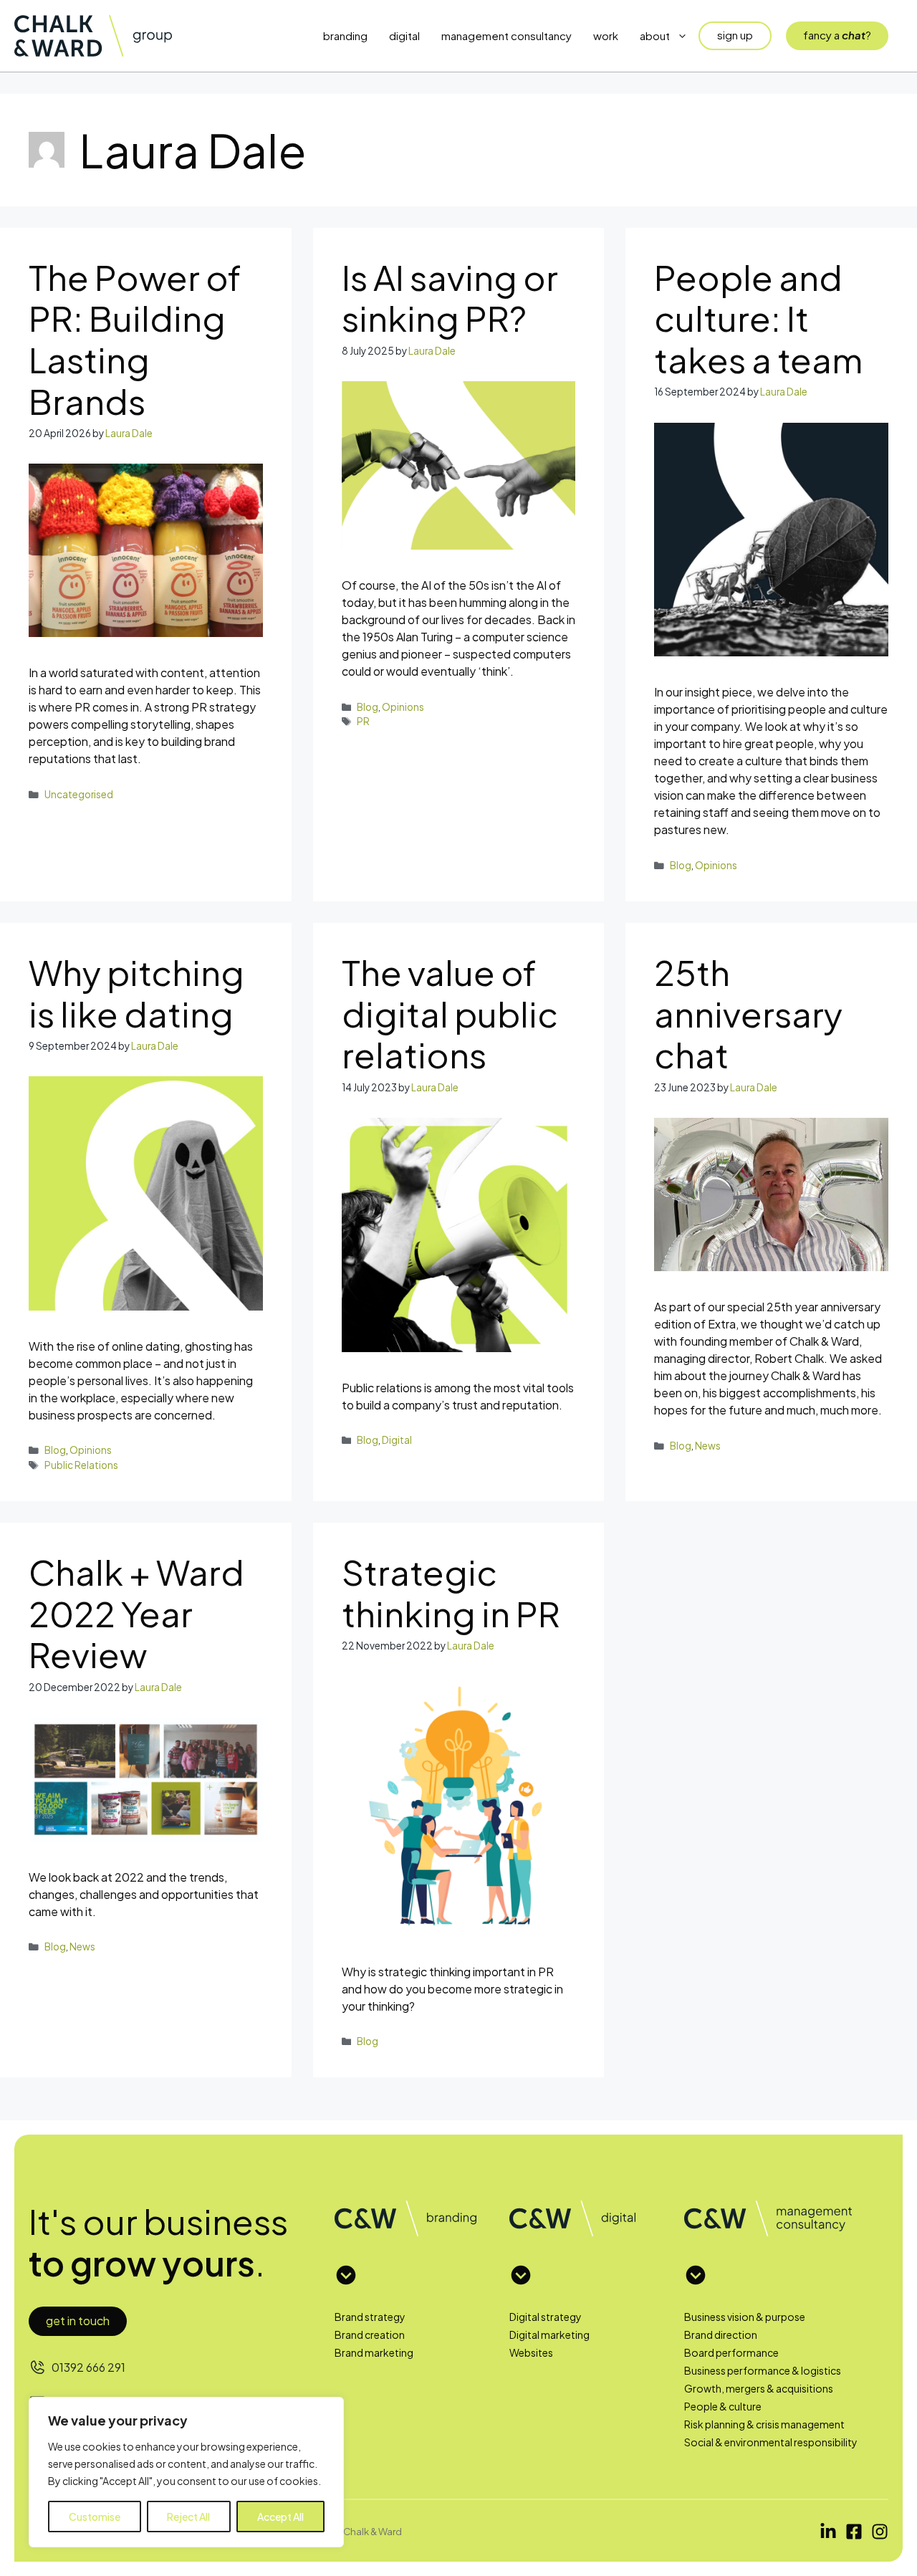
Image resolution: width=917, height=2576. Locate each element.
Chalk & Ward (373, 2531)
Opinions (403, 707)
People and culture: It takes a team (758, 318)
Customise (95, 2517)
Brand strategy (370, 2317)
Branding (345, 35)
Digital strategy (546, 2317)
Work (606, 35)
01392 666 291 (88, 2367)
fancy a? (837, 35)
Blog (368, 707)
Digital (404, 35)
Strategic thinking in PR (451, 1593)
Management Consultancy (506, 35)
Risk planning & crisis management (764, 2424)
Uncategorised (79, 794)
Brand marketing (374, 2352)
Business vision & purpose (745, 2317)
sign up (735, 35)
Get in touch (78, 2321)
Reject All (188, 2517)
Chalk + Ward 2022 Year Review (136, 1613)
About (655, 35)
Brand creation (370, 2335)
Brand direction (721, 2335)
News (708, 1446)
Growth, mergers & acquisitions (759, 2388)
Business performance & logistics (763, 2370)
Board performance (731, 2352)
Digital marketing (549, 2335)
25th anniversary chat (748, 1013)
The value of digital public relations (450, 1013)
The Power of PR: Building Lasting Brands (135, 339)
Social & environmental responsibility (771, 2442)
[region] (186, 2472)
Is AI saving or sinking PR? (450, 298)
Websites (531, 2352)
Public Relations (81, 1465)
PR (363, 721)
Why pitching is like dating (136, 993)
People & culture (723, 2406)
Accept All (280, 2517)
